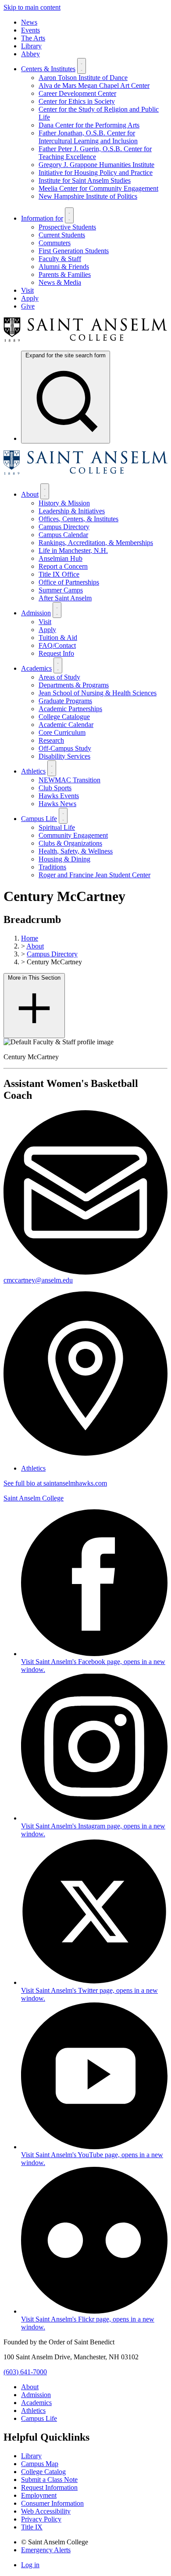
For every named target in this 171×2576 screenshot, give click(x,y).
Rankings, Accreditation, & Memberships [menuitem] (96, 543)
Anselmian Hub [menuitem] (61, 558)
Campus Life (39, 2418)
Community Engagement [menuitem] (73, 835)
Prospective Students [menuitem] (67, 227)
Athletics (33, 1468)
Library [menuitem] (31, 46)
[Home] (85, 340)
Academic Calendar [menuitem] (66, 725)
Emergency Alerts (46, 2550)
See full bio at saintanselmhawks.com (55, 1483)
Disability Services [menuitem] (64, 756)
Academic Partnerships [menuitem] (70, 709)
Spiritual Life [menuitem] (57, 827)
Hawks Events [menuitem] (59, 796)
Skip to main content (32, 7)
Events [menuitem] (30, 30)
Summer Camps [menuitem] (61, 590)
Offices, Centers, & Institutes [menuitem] (78, 519)
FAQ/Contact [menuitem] (57, 645)
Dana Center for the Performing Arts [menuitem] (89, 125)
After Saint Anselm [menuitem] (65, 598)
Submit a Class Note (49, 2480)
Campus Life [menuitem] (39, 819)
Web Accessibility (46, 2511)
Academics (36, 2403)
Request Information (49, 2487)
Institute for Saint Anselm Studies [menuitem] (85, 180)
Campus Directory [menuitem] (64, 527)
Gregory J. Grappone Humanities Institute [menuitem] (96, 165)
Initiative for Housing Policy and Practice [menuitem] (96, 173)
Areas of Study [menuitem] (59, 677)
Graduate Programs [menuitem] (65, 701)
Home (30, 938)
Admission (36, 2395)
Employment (39, 2495)
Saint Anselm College (34, 1498)
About (35, 946)
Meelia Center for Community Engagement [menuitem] (98, 188)
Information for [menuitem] (42, 218)
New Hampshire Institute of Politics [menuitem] (88, 196)
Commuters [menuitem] (55, 243)
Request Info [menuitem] (56, 653)
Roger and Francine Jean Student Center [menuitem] (94, 875)
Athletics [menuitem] (33, 771)
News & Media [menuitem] (60, 282)
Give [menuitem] (28, 306)
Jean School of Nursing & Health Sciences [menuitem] (98, 693)
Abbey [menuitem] (30, 54)
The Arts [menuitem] (33, 38)
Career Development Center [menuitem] (77, 93)
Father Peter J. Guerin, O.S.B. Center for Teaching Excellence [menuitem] (95, 153)
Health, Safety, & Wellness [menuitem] (76, 851)
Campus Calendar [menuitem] (63, 535)
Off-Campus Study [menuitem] (65, 748)
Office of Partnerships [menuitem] (69, 582)
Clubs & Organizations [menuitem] (70, 843)
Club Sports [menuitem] (55, 788)
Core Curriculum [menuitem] (62, 732)
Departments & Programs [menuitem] (74, 685)
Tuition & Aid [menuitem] (58, 638)
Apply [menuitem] (30, 298)
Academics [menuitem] (36, 668)
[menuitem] (66, 397)
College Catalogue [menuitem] (64, 717)
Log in (30, 2565)
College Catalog (43, 2472)
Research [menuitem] (51, 740)
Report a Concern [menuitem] (63, 566)
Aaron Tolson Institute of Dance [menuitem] (83, 78)
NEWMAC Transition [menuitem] (69, 780)
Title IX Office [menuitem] (59, 574)
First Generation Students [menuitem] (74, 251)
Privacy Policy (41, 2519)
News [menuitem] (29, 22)
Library (31, 2456)
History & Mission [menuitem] (64, 503)
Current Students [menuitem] (62, 235)
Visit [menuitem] (27, 290)
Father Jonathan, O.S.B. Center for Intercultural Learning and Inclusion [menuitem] (88, 137)
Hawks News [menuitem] (57, 804)
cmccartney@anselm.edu (38, 1280)
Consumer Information (52, 2503)
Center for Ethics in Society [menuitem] (77, 101)
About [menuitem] (30, 494)
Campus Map (40, 2464)
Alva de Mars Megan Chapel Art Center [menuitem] (94, 85)
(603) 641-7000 (25, 2372)
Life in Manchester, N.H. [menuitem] (73, 550)
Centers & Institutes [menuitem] (48, 69)
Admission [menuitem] (36, 613)
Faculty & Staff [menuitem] (60, 259)
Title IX (32, 2527)
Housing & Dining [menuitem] (64, 859)
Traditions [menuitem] (52, 867)
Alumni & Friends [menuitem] (64, 267)
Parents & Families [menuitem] (65, 274)
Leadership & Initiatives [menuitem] (72, 511)
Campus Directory (52, 954)
